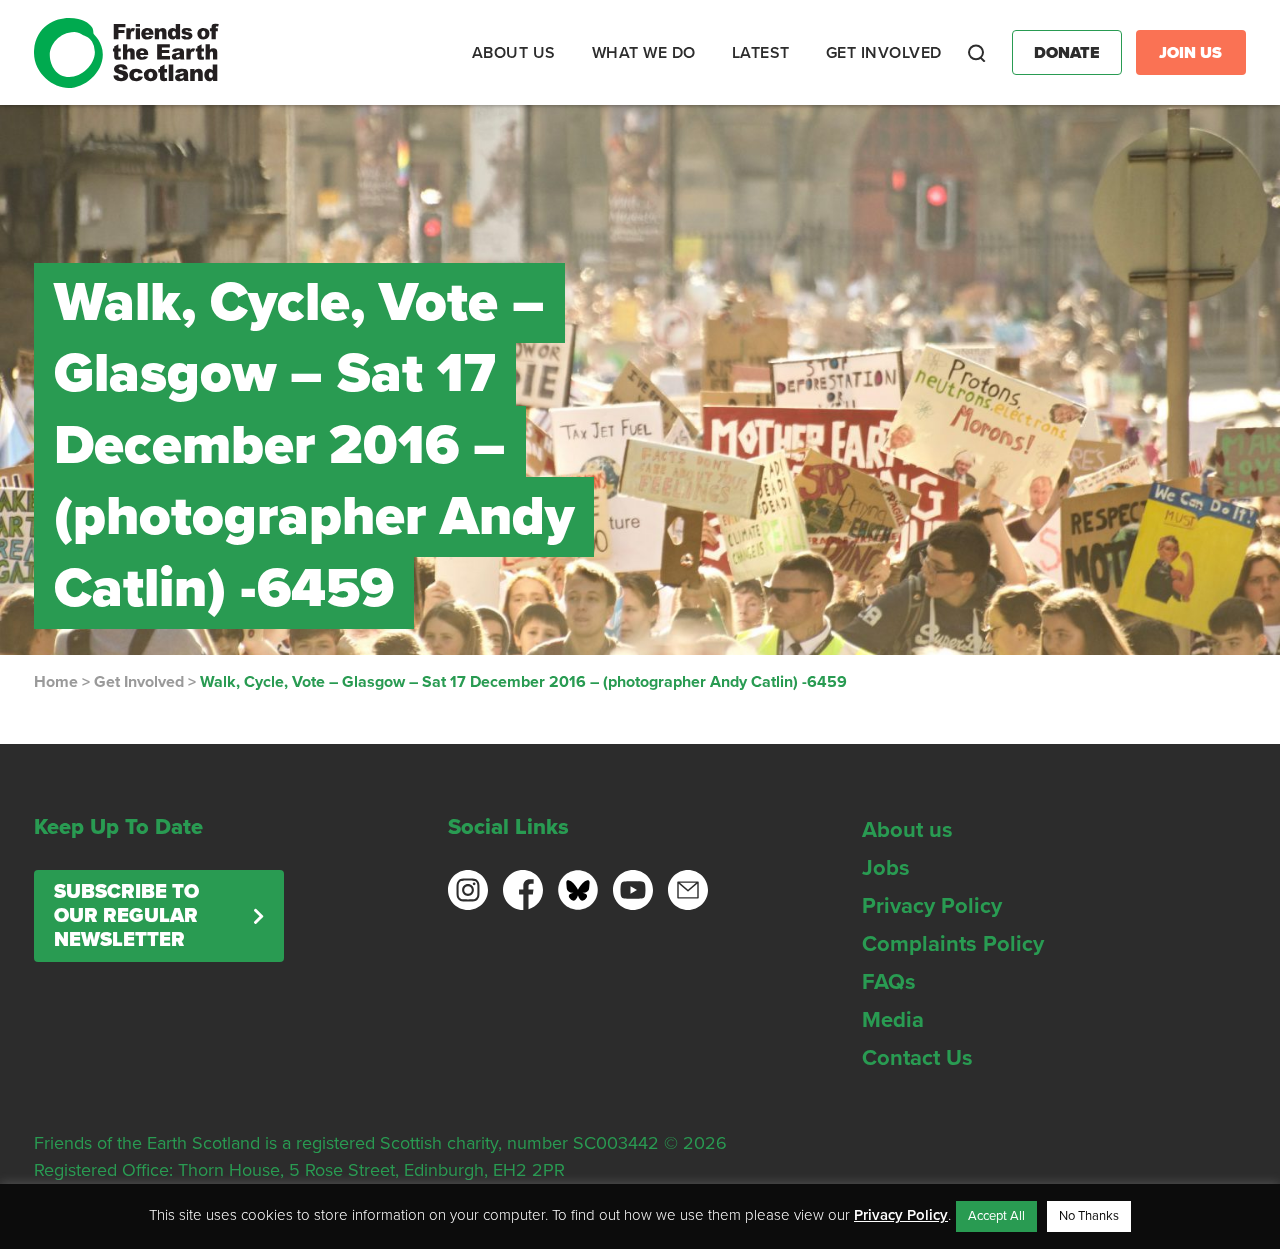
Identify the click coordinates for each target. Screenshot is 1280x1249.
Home (56, 682)
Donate (1067, 53)
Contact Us (917, 1058)
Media (893, 1020)
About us (907, 830)
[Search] (977, 53)
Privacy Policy (932, 906)
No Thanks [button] (1089, 1216)
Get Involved (139, 682)
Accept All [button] (996, 1216)
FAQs (889, 982)
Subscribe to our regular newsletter (126, 916)
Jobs (886, 868)
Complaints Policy (953, 944)
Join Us (1190, 53)
